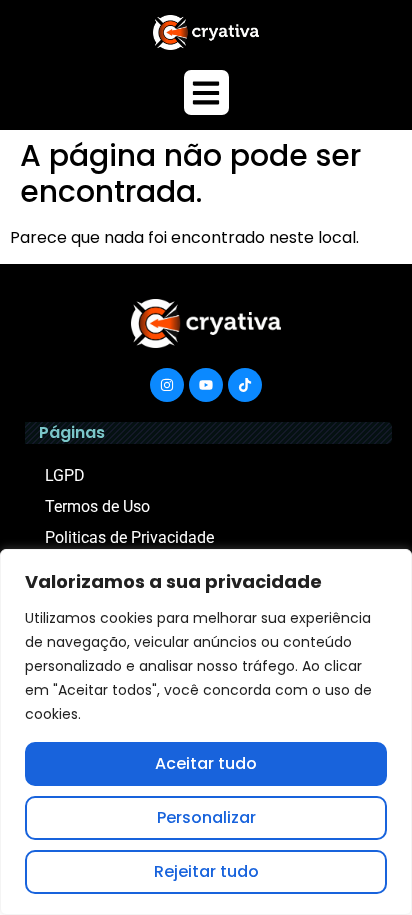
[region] (206, 732)
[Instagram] (167, 385)
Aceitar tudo (206, 763)
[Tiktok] (245, 385)
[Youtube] (206, 385)
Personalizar (206, 817)
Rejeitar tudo (206, 871)
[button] (206, 92)
